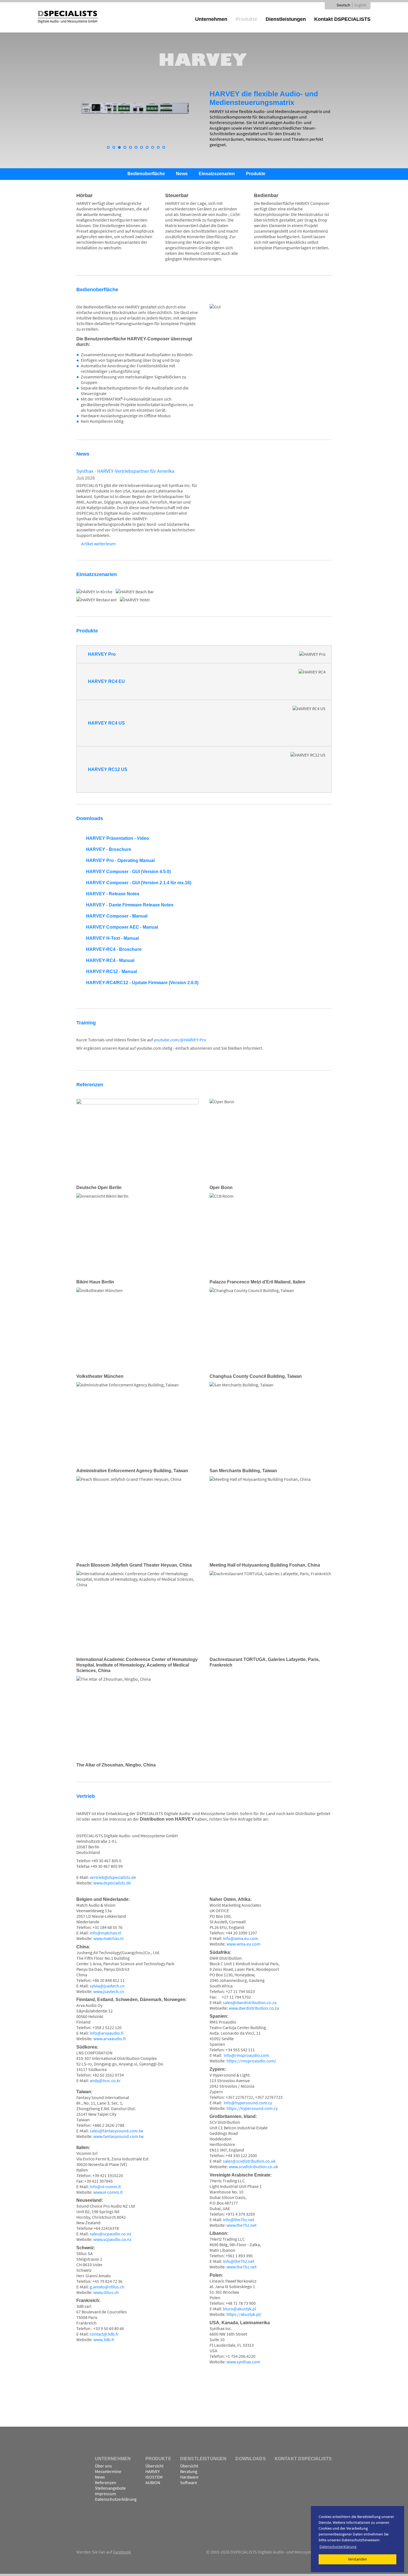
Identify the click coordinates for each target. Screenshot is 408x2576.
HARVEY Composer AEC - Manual (122, 927)
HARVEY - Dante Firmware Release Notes (130, 905)
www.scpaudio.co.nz (112, 2239)
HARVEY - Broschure (109, 849)
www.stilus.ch (106, 2292)
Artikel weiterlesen (98, 544)
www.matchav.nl (108, 1938)
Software (189, 2482)
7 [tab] (143, 149)
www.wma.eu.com (243, 1944)
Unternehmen (211, 19)
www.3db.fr (104, 2339)
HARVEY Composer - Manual (117, 916)
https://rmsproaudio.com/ (251, 2061)
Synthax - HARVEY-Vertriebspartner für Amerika (125, 471)
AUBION (153, 2482)
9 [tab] (154, 149)
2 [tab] (115, 149)
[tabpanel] (137, 113)
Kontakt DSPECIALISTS (342, 19)
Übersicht (154, 2466)
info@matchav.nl (105, 1933)
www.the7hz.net (241, 2225)
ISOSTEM (154, 2477)
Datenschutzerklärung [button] (338, 2547)
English (360, 5)
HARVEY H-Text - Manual (112, 938)
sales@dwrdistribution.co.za (250, 2002)
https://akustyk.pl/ (244, 2314)
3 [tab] (121, 149)
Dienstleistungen (286, 19)
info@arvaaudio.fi (107, 2033)
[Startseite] (68, 16)
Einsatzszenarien (217, 174)
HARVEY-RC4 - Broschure (114, 949)
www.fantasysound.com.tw (118, 2136)
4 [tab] (126, 149)
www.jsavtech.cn (109, 1991)
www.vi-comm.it (108, 2192)
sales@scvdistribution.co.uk (249, 2161)
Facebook (122, 2552)
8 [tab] (148, 149)
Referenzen (106, 2482)
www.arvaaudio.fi (109, 2039)
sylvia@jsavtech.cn (107, 1986)
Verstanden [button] (357, 2559)
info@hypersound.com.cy (248, 2103)
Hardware (189, 2477)
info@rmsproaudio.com (246, 2055)
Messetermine (108, 2471)
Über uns (103, 2466)
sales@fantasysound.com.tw (116, 2131)
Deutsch (343, 5)
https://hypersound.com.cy (252, 2108)
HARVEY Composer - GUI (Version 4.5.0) (128, 872)
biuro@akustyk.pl (240, 2309)
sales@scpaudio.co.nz (110, 2234)
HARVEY (153, 2471)
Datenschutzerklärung (116, 2499)
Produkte (246, 19)
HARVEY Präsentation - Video (118, 838)
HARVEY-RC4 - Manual (110, 960)
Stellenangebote (110, 2488)
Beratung (189, 2471)
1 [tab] (110, 149)
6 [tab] (137, 149)
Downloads (250, 2459)
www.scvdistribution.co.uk (253, 2167)
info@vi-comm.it (105, 2187)
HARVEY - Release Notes (113, 894)
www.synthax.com (243, 2362)
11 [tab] (165, 149)
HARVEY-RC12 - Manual (111, 972)
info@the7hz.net (239, 2220)
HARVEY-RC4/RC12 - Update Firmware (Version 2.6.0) (142, 983)
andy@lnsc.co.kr (105, 2080)
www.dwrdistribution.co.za (254, 2008)
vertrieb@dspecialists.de (113, 1877)
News (182, 174)
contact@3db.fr (104, 2334)
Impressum (105, 2494)
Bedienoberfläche (146, 174)
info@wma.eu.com (240, 1938)
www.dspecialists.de (112, 1883)
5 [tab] (132, 149)
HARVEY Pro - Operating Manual (120, 860)
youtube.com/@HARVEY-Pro (180, 1040)
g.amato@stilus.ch (107, 2287)
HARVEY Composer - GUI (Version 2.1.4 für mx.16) (139, 883)
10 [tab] (160, 149)
